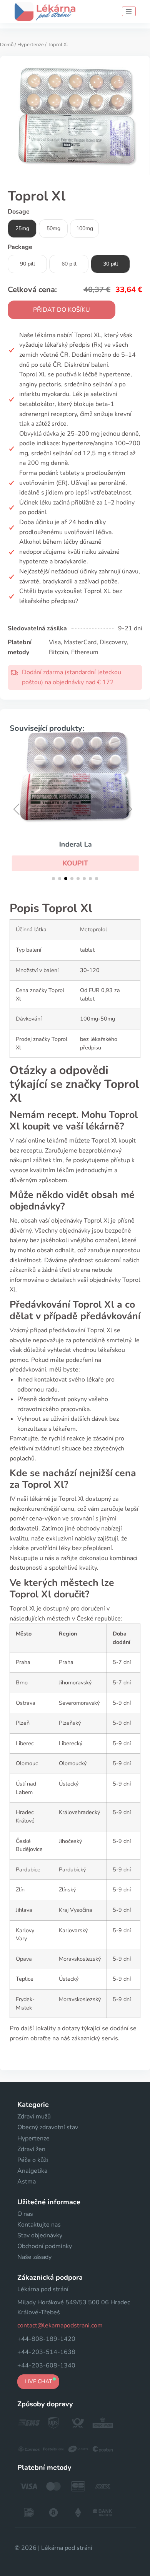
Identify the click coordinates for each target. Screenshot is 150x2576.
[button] (75, 863)
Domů (7, 45)
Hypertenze (31, 45)
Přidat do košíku (62, 310)
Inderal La (75, 844)
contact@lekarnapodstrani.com (60, 2325)
